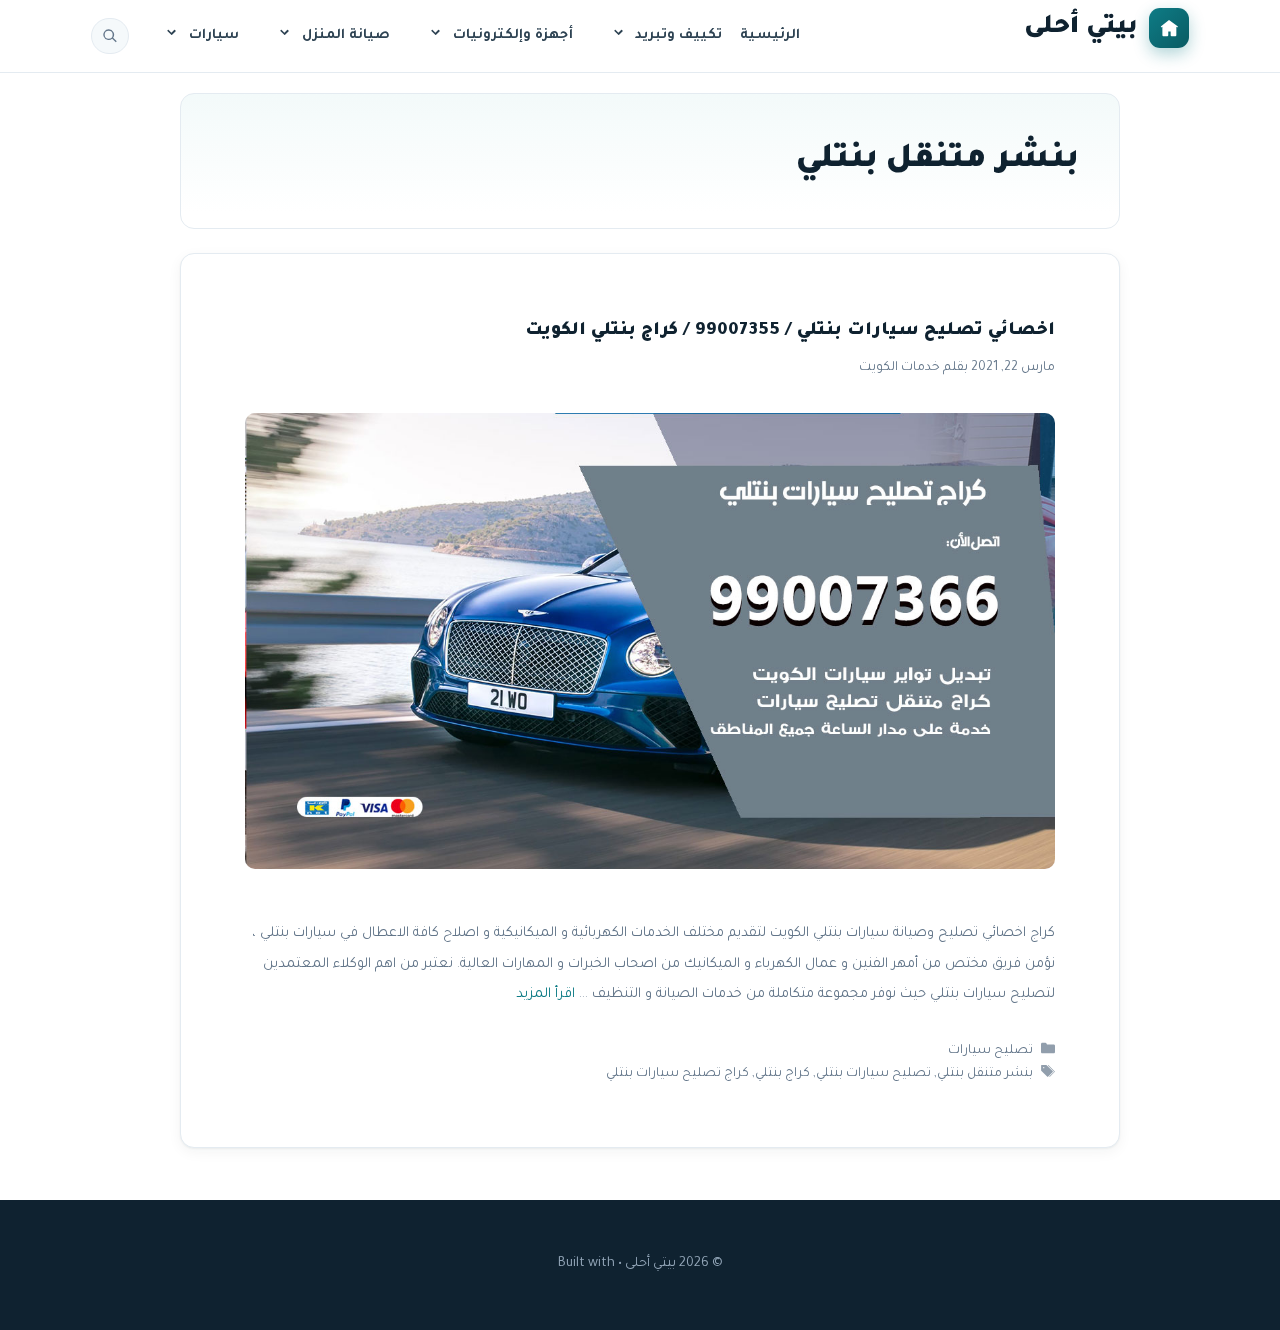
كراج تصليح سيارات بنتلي (677, 1074)
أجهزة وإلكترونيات (513, 35)
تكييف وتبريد (678, 35)
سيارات (214, 35)
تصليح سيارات (990, 1051)
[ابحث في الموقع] (110, 36)
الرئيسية (770, 35)
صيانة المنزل (346, 35)
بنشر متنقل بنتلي (985, 1074)
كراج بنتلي (782, 1074)
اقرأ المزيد (545, 994)
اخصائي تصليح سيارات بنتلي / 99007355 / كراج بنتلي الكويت (790, 331)
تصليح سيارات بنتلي (873, 1074)
